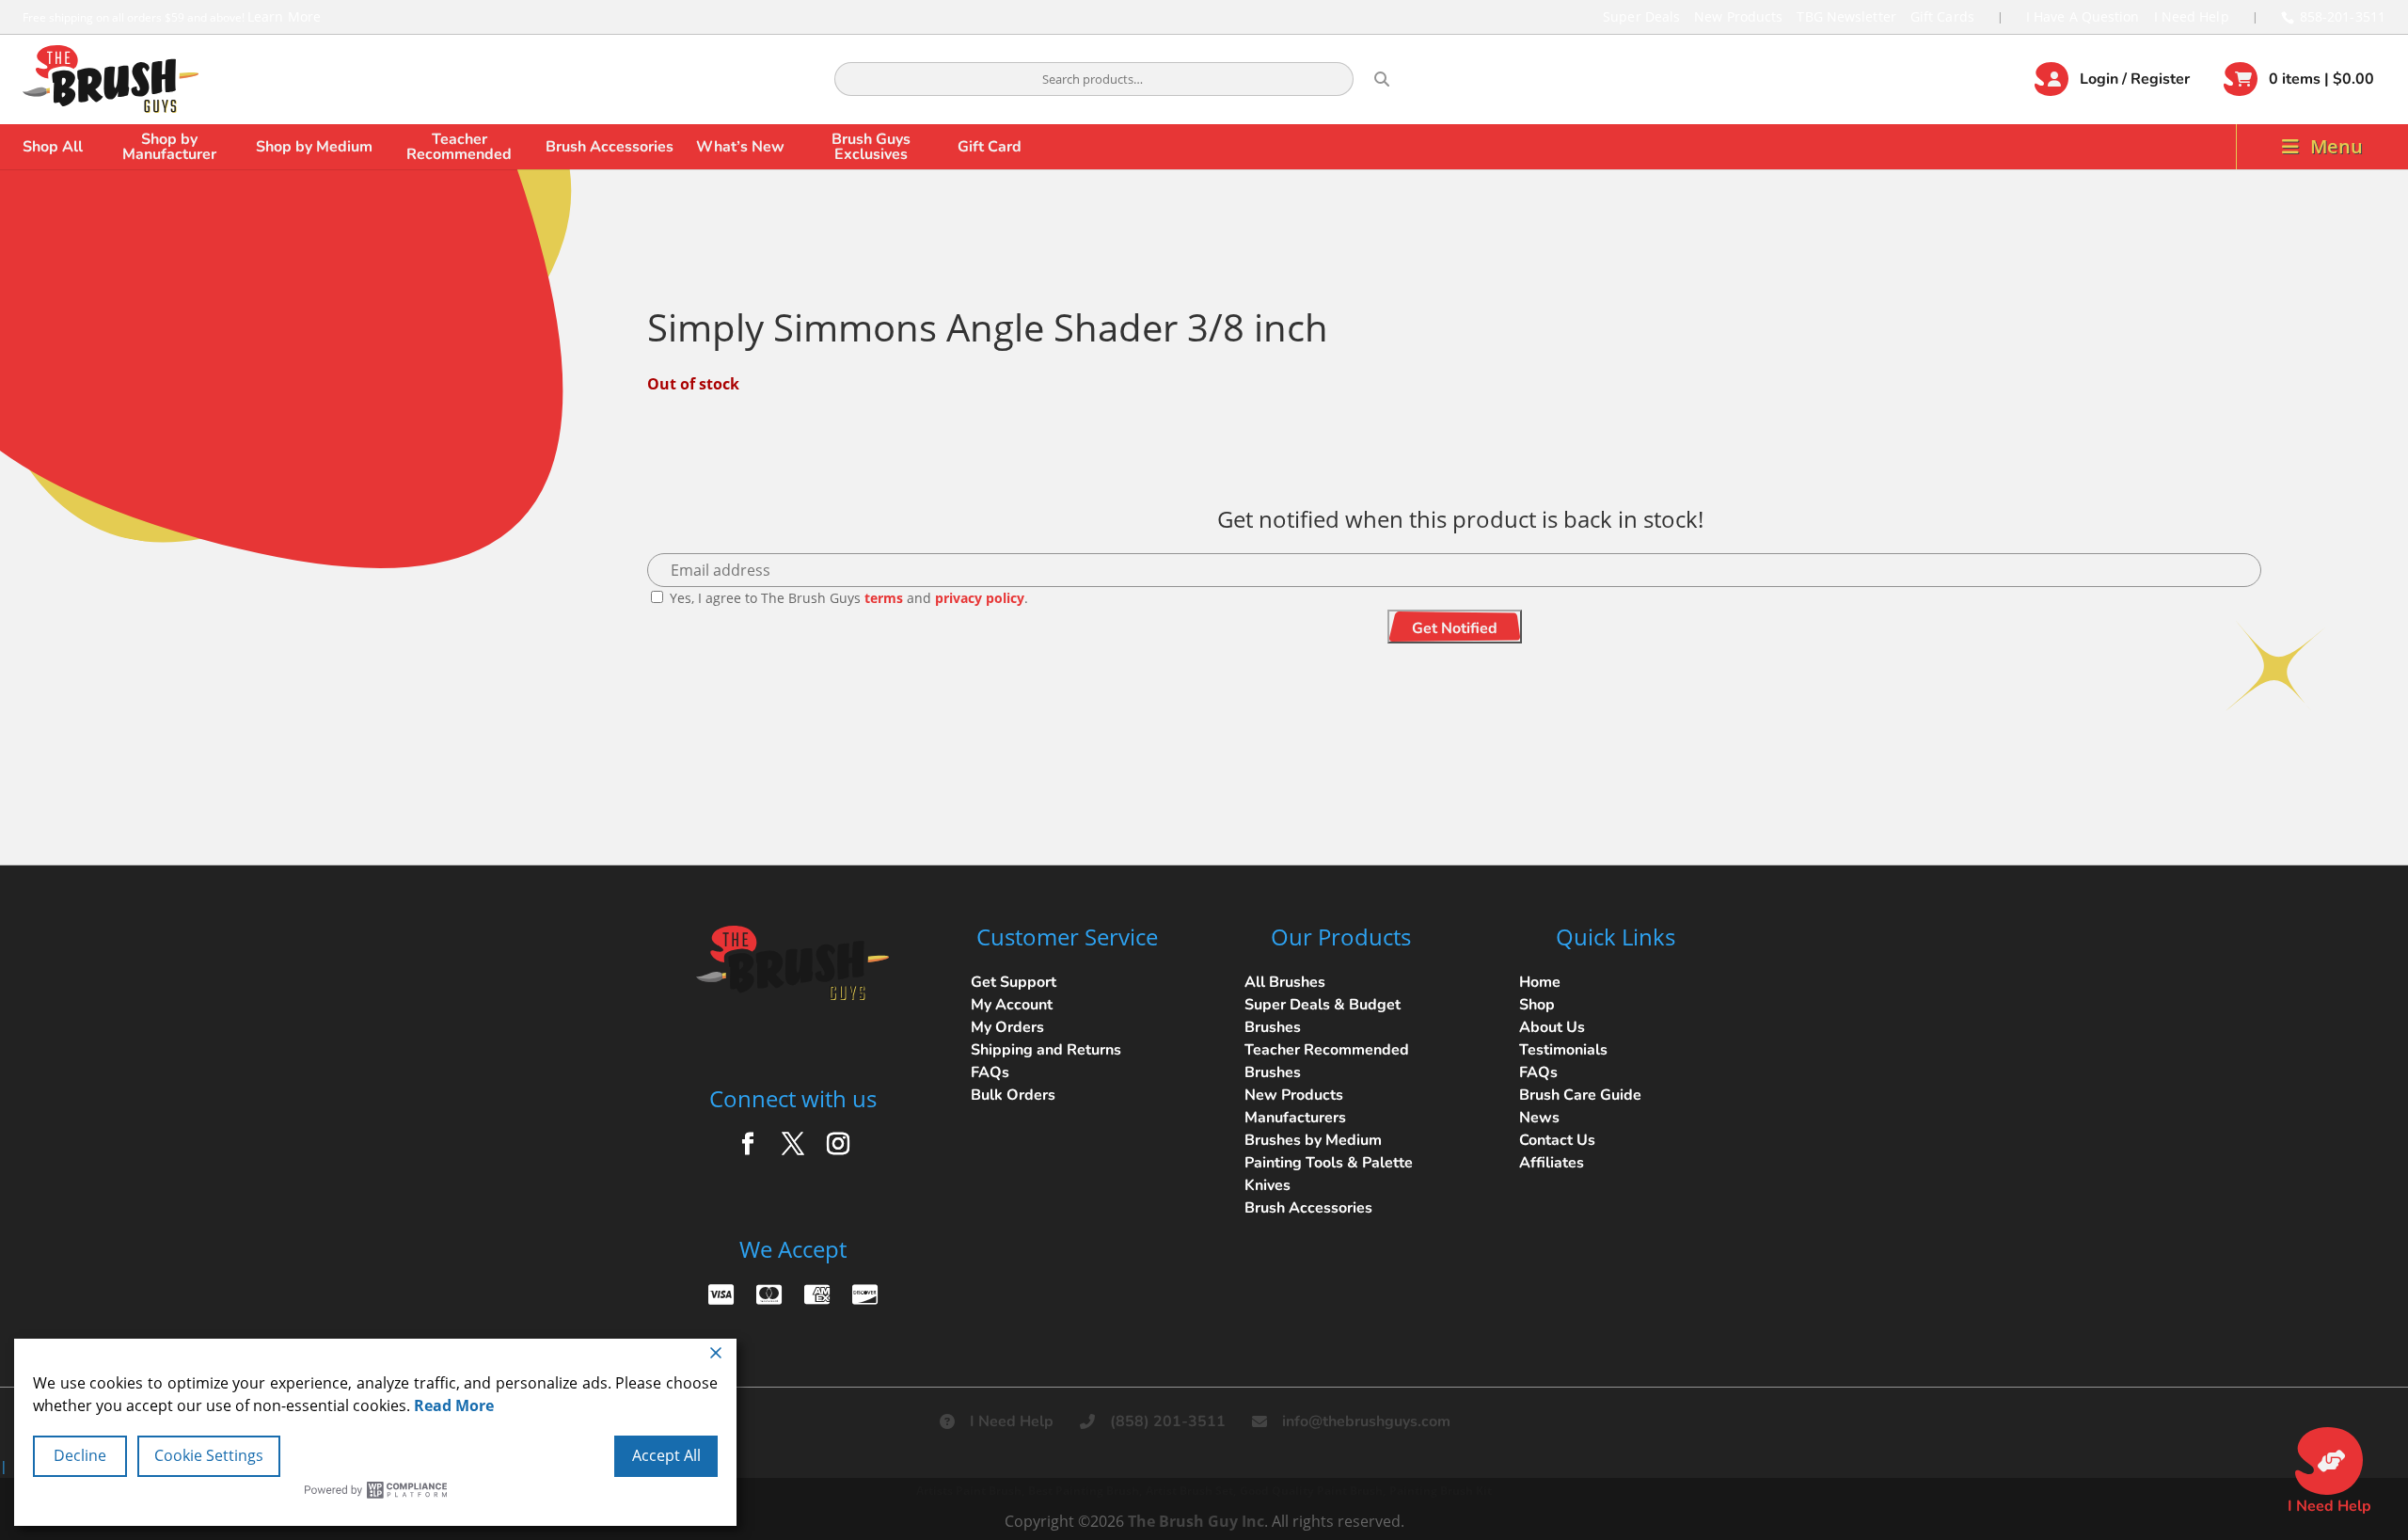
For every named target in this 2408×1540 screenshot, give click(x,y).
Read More (454, 1405)
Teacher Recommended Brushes (1327, 1061)
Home (1540, 982)
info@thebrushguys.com (1366, 1421)
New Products (1738, 16)
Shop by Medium (314, 147)
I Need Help (2192, 16)
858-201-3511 (2343, 16)
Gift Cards (1942, 16)
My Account (1012, 1005)
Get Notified (1455, 628)
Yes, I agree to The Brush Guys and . (847, 598)
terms (884, 598)
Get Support (1014, 982)
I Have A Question (2083, 16)
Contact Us (1557, 1140)
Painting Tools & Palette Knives (1329, 1174)
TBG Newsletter (1846, 16)
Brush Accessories (610, 147)
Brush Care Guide (1580, 1095)
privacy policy (980, 598)
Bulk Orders (1013, 1095)
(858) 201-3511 (1168, 1421)
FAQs (990, 1072)
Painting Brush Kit (1441, 1491)
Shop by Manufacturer (169, 147)
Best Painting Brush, (1085, 1491)
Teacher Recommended (459, 147)
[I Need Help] (2329, 1461)
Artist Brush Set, (1191, 1491)
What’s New (740, 147)
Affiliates (1552, 1163)
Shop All (53, 147)
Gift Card (990, 147)
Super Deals (1641, 16)
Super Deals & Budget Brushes (1323, 1016)
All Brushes (1285, 982)
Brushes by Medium (1313, 1140)
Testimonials (1563, 1050)
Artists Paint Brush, (970, 1491)
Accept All (666, 1455)
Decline (80, 1455)
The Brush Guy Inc (1196, 1521)
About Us (1552, 1027)
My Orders (1007, 1027)
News (1539, 1118)
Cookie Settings (209, 1455)
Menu (2337, 146)
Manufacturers (1295, 1118)
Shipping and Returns (1046, 1050)
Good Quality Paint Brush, (1313, 1491)
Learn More (284, 16)
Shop (1537, 1005)
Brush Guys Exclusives (871, 147)
